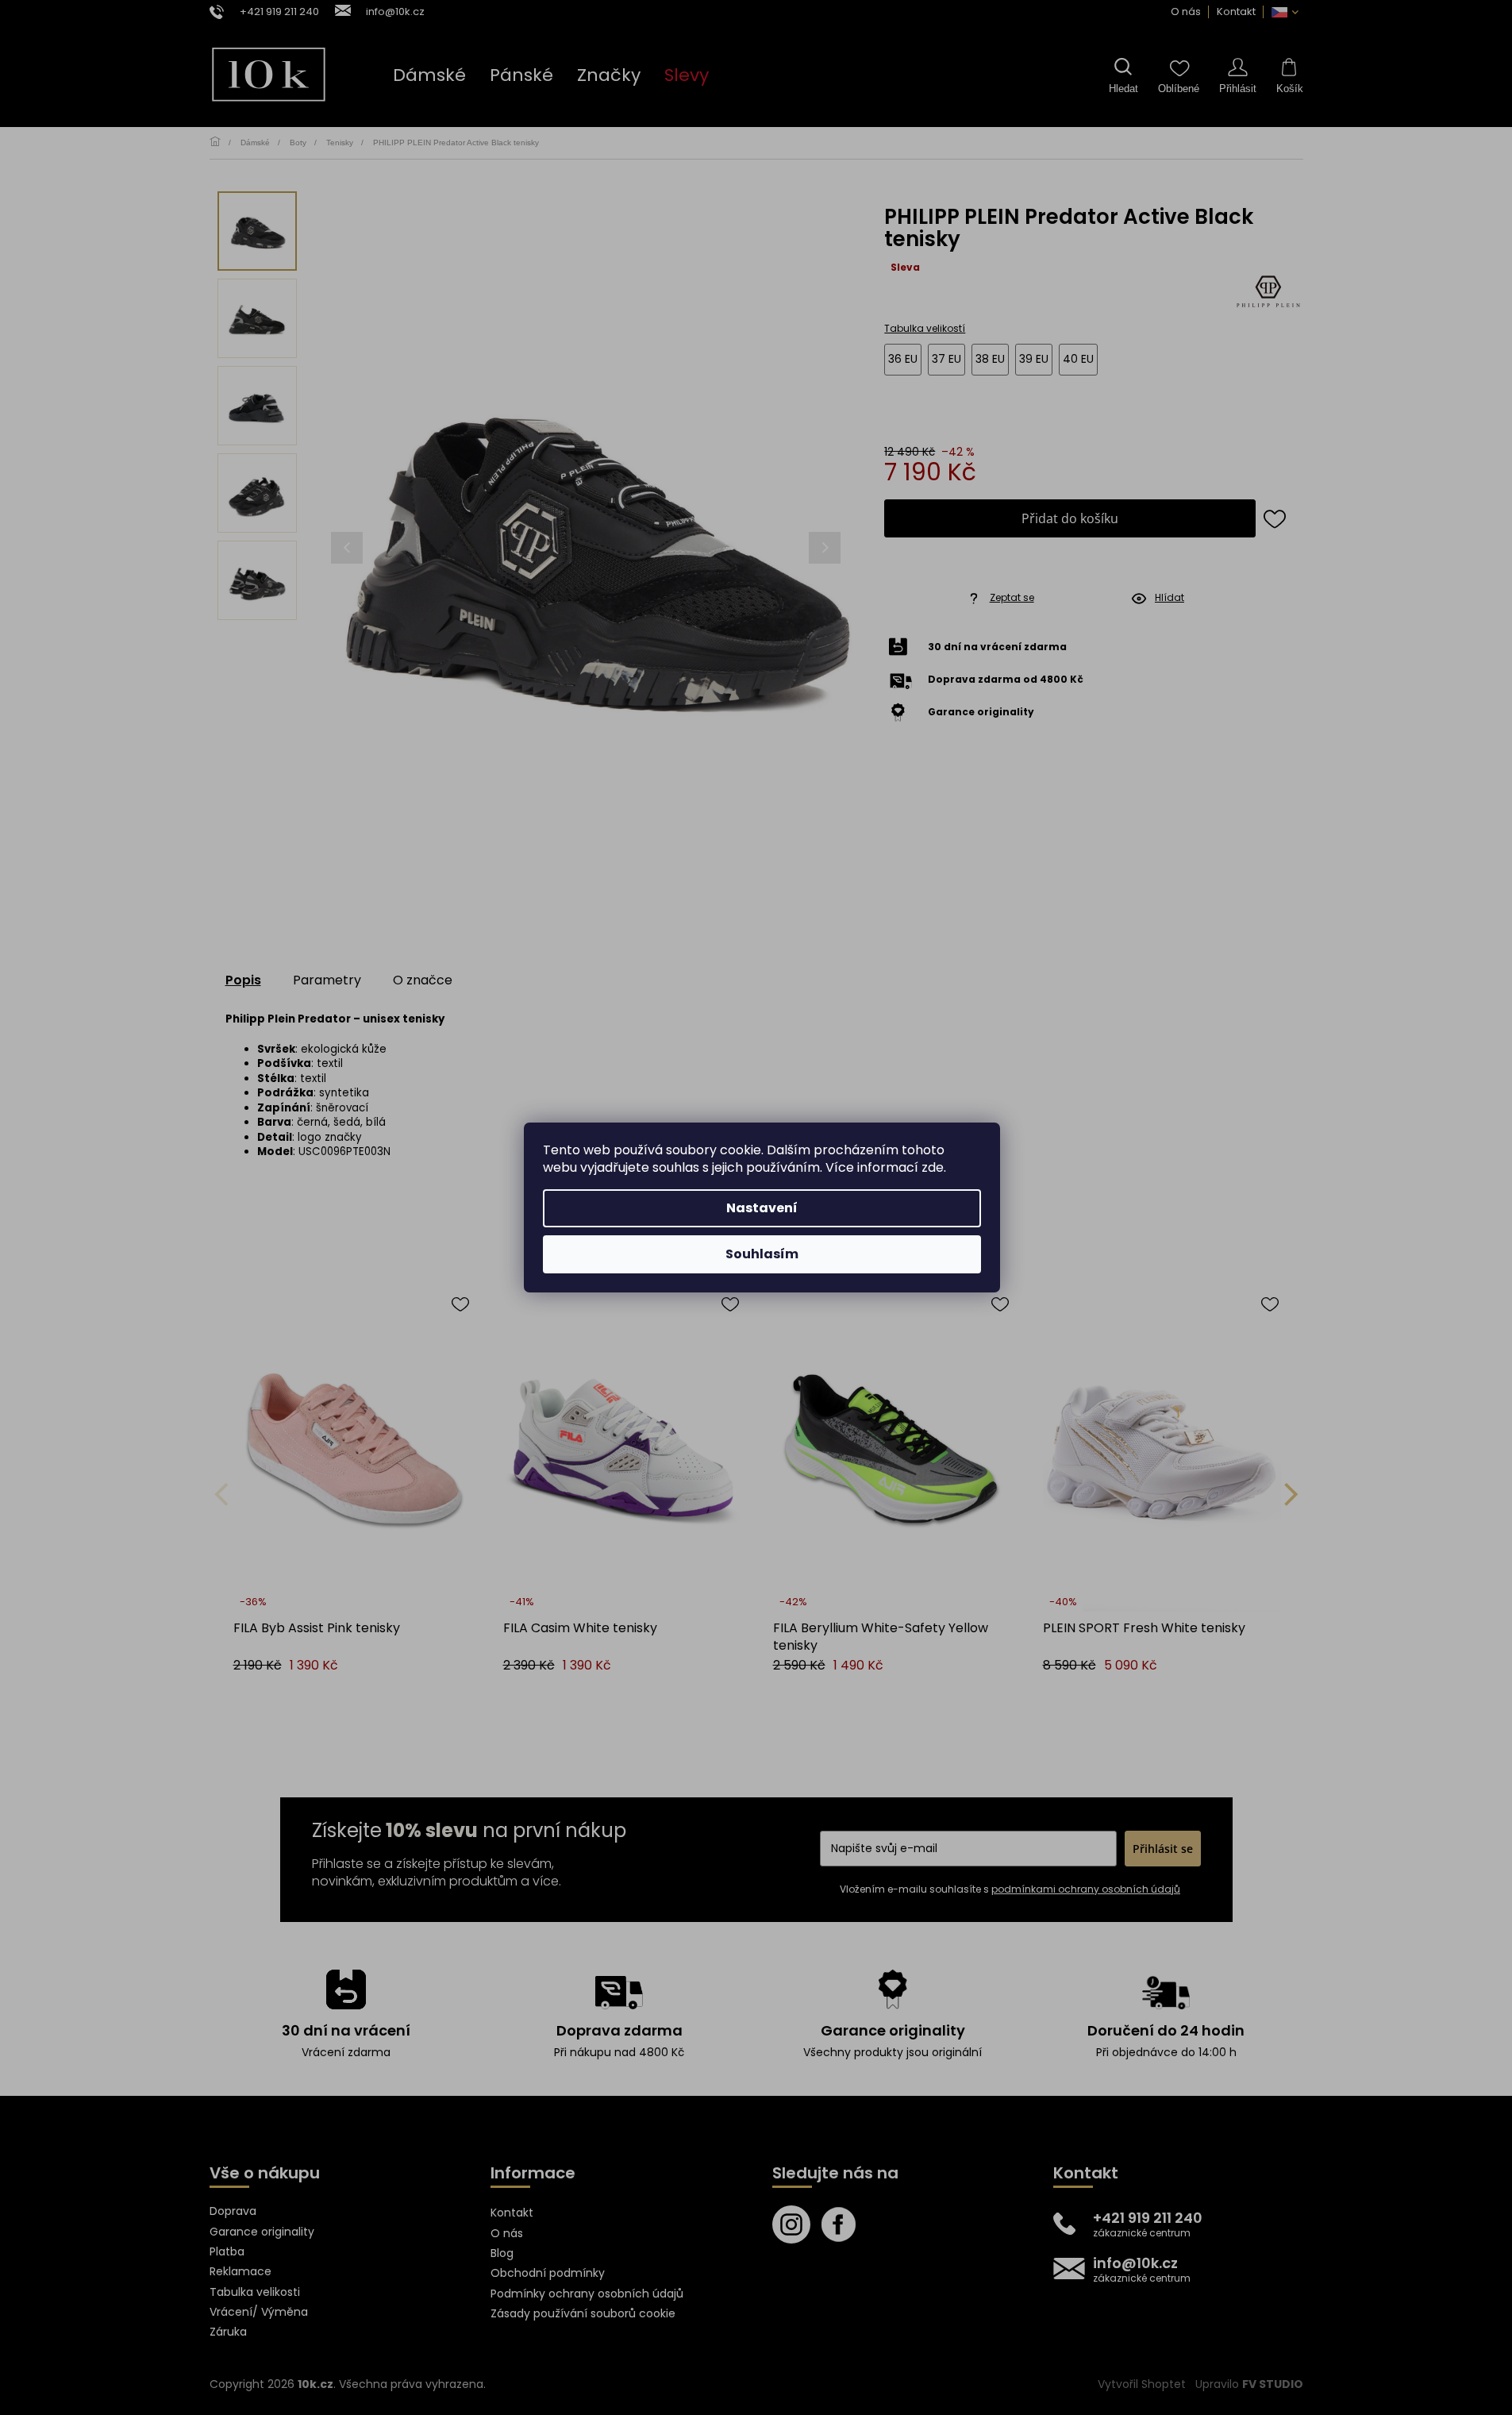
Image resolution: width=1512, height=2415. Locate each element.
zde (933, 1167)
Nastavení (762, 1208)
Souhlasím (762, 1254)
